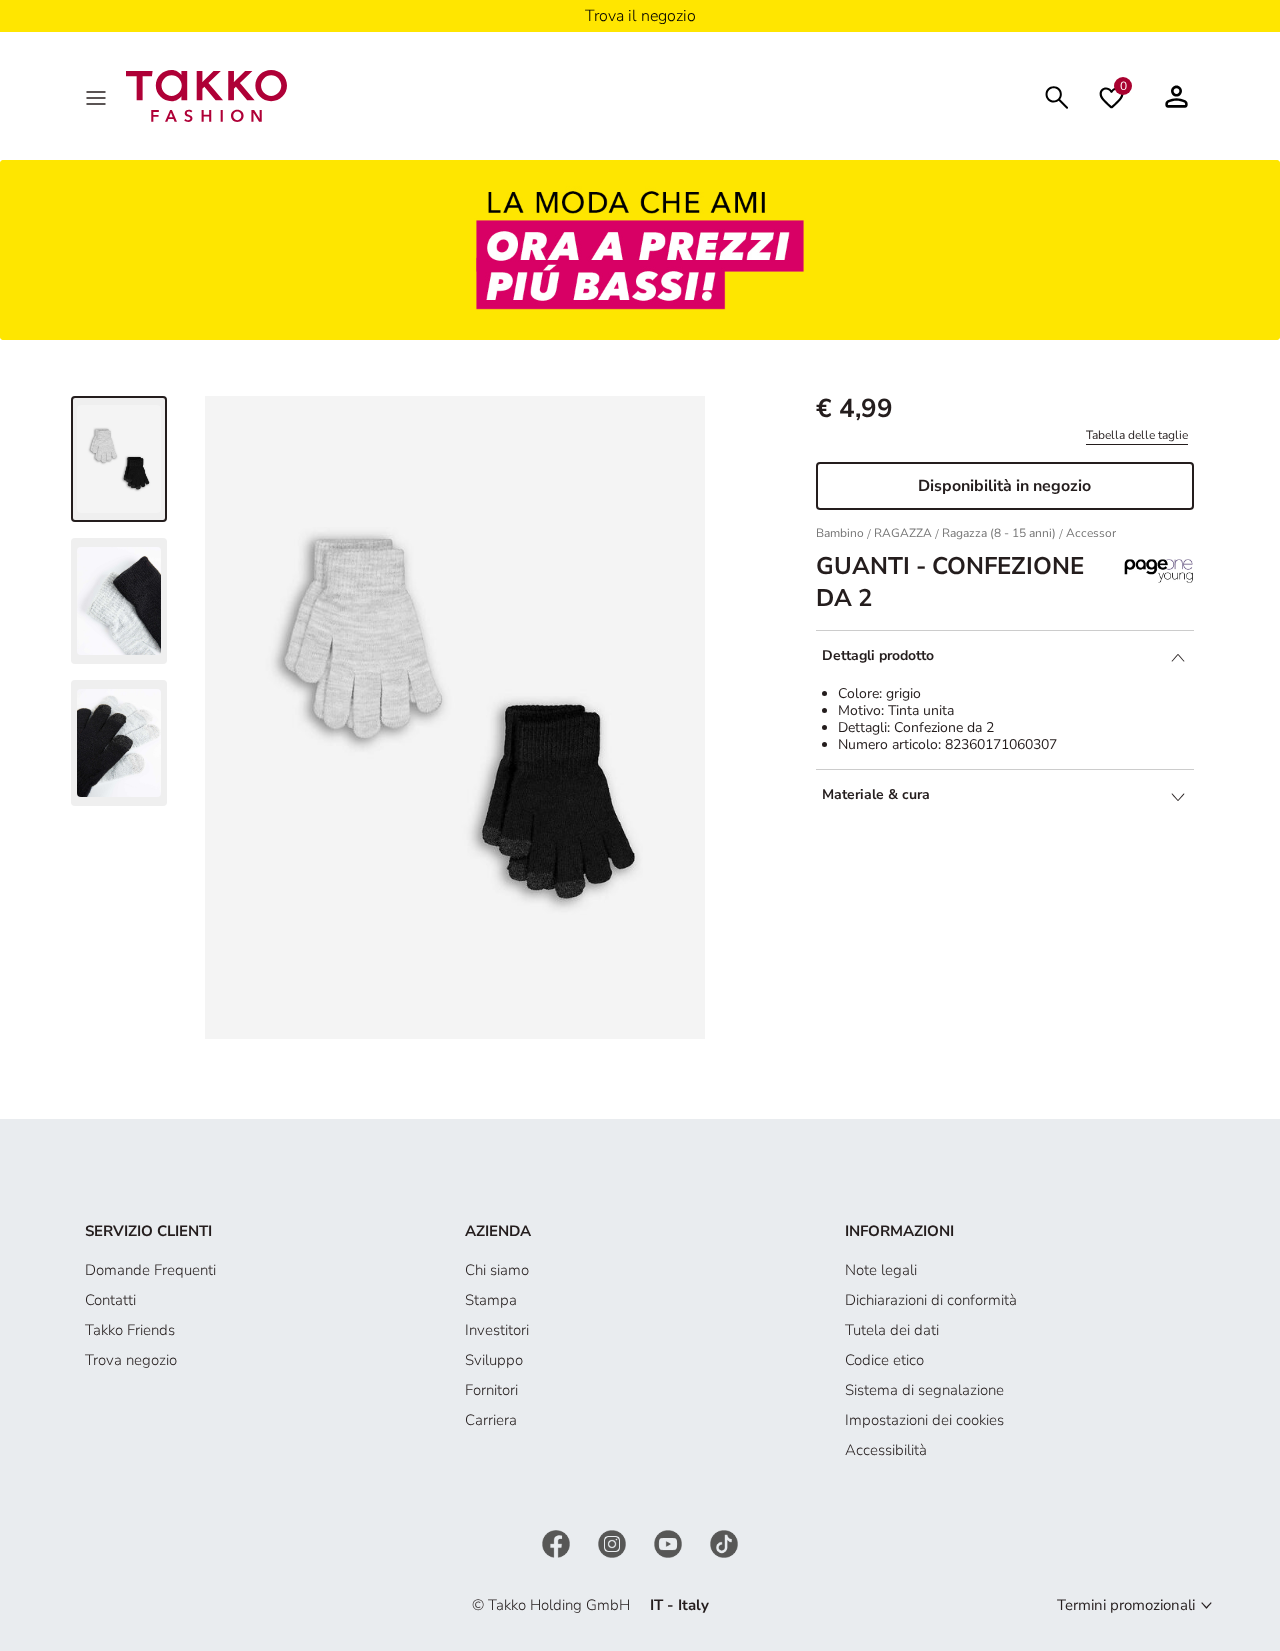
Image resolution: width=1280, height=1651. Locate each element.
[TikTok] (724, 1542)
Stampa (491, 1300)
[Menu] (98, 96)
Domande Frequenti (150, 1270)
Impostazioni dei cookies (924, 1420)
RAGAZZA (903, 533)
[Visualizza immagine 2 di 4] (119, 601)
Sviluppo (494, 1360)
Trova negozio (131, 1360)
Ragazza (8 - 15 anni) (999, 533)
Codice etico (884, 1360)
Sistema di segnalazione (924, 1390)
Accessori (1092, 533)
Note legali (881, 1270)
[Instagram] (614, 1542)
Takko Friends (130, 1330)
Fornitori (491, 1390)
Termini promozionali (1126, 1605)
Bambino (840, 533)
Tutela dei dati (892, 1330)
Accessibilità (886, 1450)
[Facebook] (558, 1542)
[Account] (1176, 96)
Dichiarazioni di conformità (931, 1300)
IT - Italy (679, 1605)
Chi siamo (497, 1270)
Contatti (110, 1300)
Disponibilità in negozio (1004, 486)
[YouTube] (670, 1542)
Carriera (491, 1420)
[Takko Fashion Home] (206, 95)
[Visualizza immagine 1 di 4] (119, 459)
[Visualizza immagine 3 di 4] (119, 743)
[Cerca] (1057, 95)
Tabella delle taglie (1137, 435)
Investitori (497, 1330)
